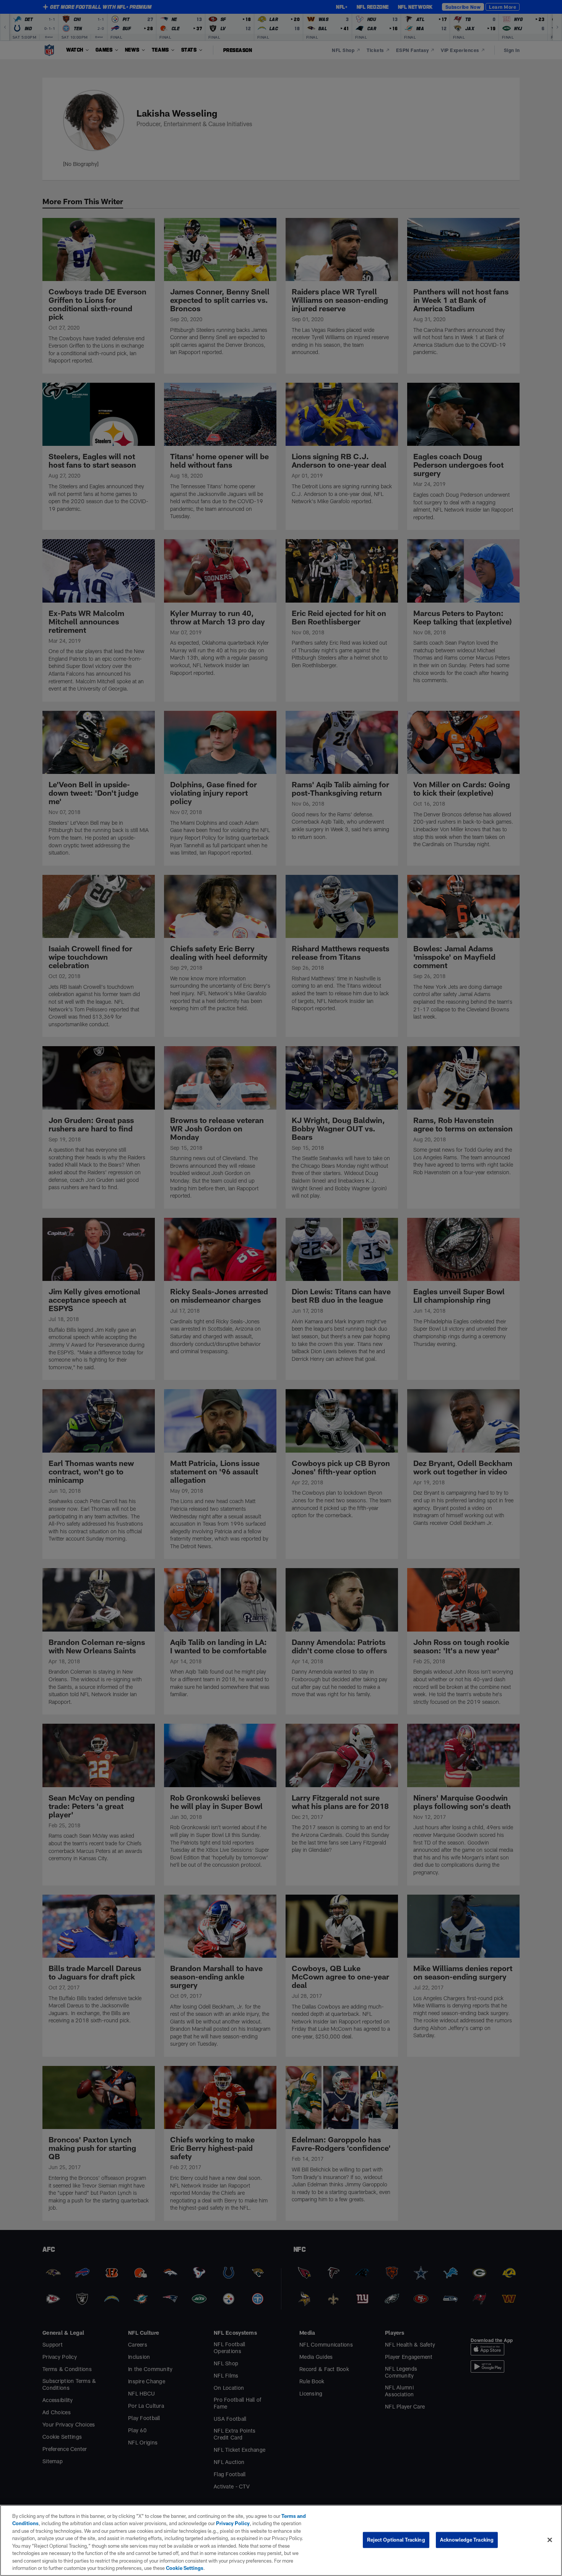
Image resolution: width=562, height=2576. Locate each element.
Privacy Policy (233, 2523)
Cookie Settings (185, 2568)
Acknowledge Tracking (467, 2540)
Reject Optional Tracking (396, 2540)
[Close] (550, 2540)
